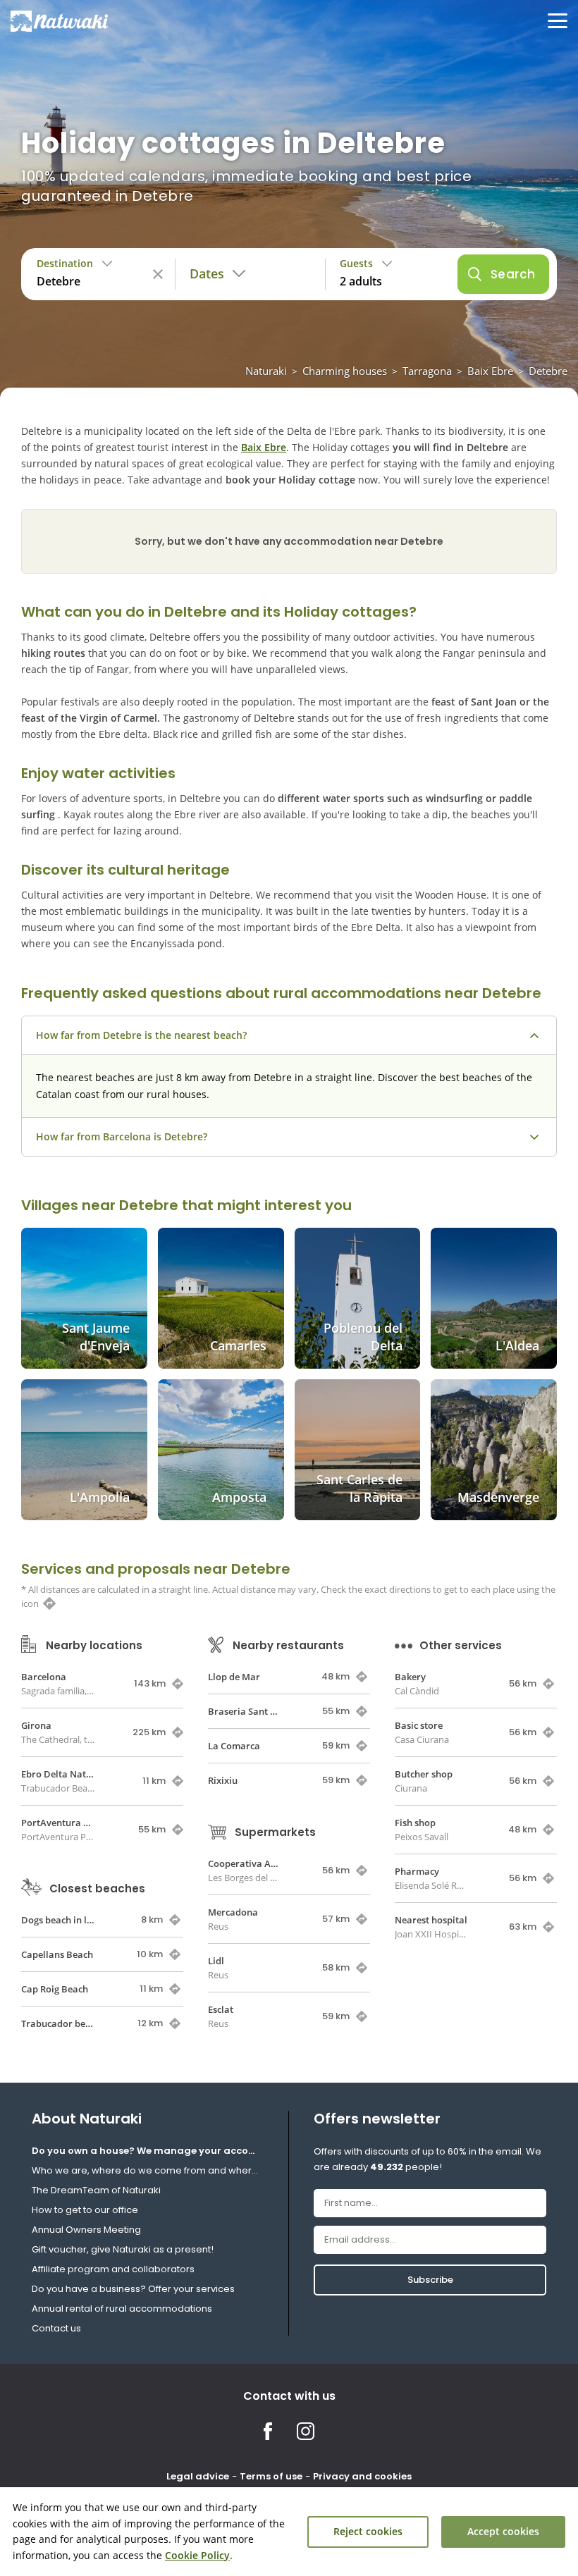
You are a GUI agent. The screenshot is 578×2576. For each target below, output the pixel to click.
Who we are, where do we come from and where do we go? (148, 2170)
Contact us (56, 2328)
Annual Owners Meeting (86, 2230)
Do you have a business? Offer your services (133, 2289)
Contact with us (289, 2396)
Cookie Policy (197, 2555)
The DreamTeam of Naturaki (96, 2190)
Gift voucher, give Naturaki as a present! (123, 2249)
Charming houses (345, 371)
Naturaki (266, 371)
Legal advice (198, 2476)
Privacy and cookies (362, 2476)
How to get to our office (85, 2210)
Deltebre (196, 612)
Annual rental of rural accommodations (122, 2309)
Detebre (548, 371)
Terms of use (271, 2476)
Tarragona (427, 371)
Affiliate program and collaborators (113, 2269)
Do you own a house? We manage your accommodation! (148, 2151)
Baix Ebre (490, 371)
